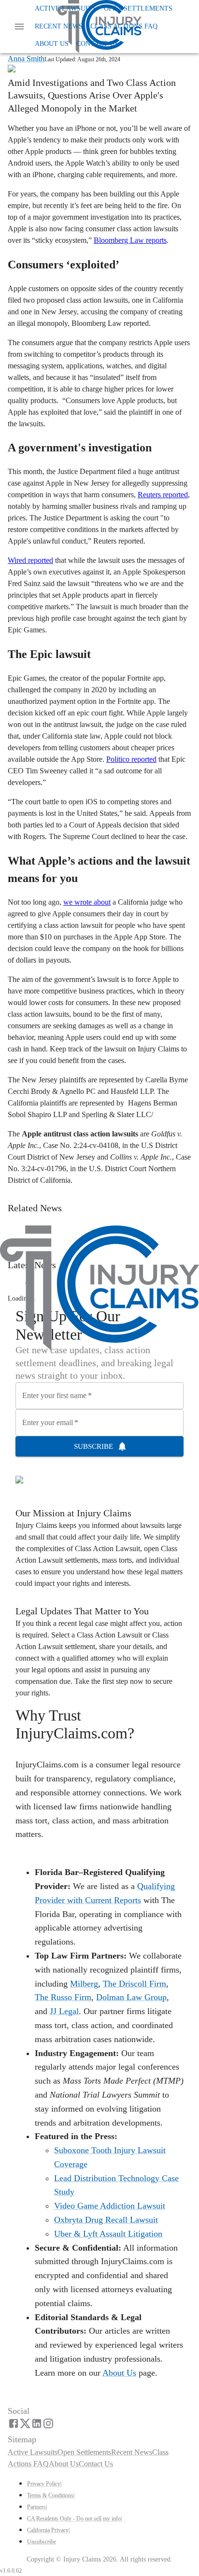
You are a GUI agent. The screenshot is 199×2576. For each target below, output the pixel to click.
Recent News (59, 26)
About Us (52, 44)
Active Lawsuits (65, 8)
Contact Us (97, 44)
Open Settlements (138, 8)
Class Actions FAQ (124, 26)
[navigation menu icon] (19, 27)
